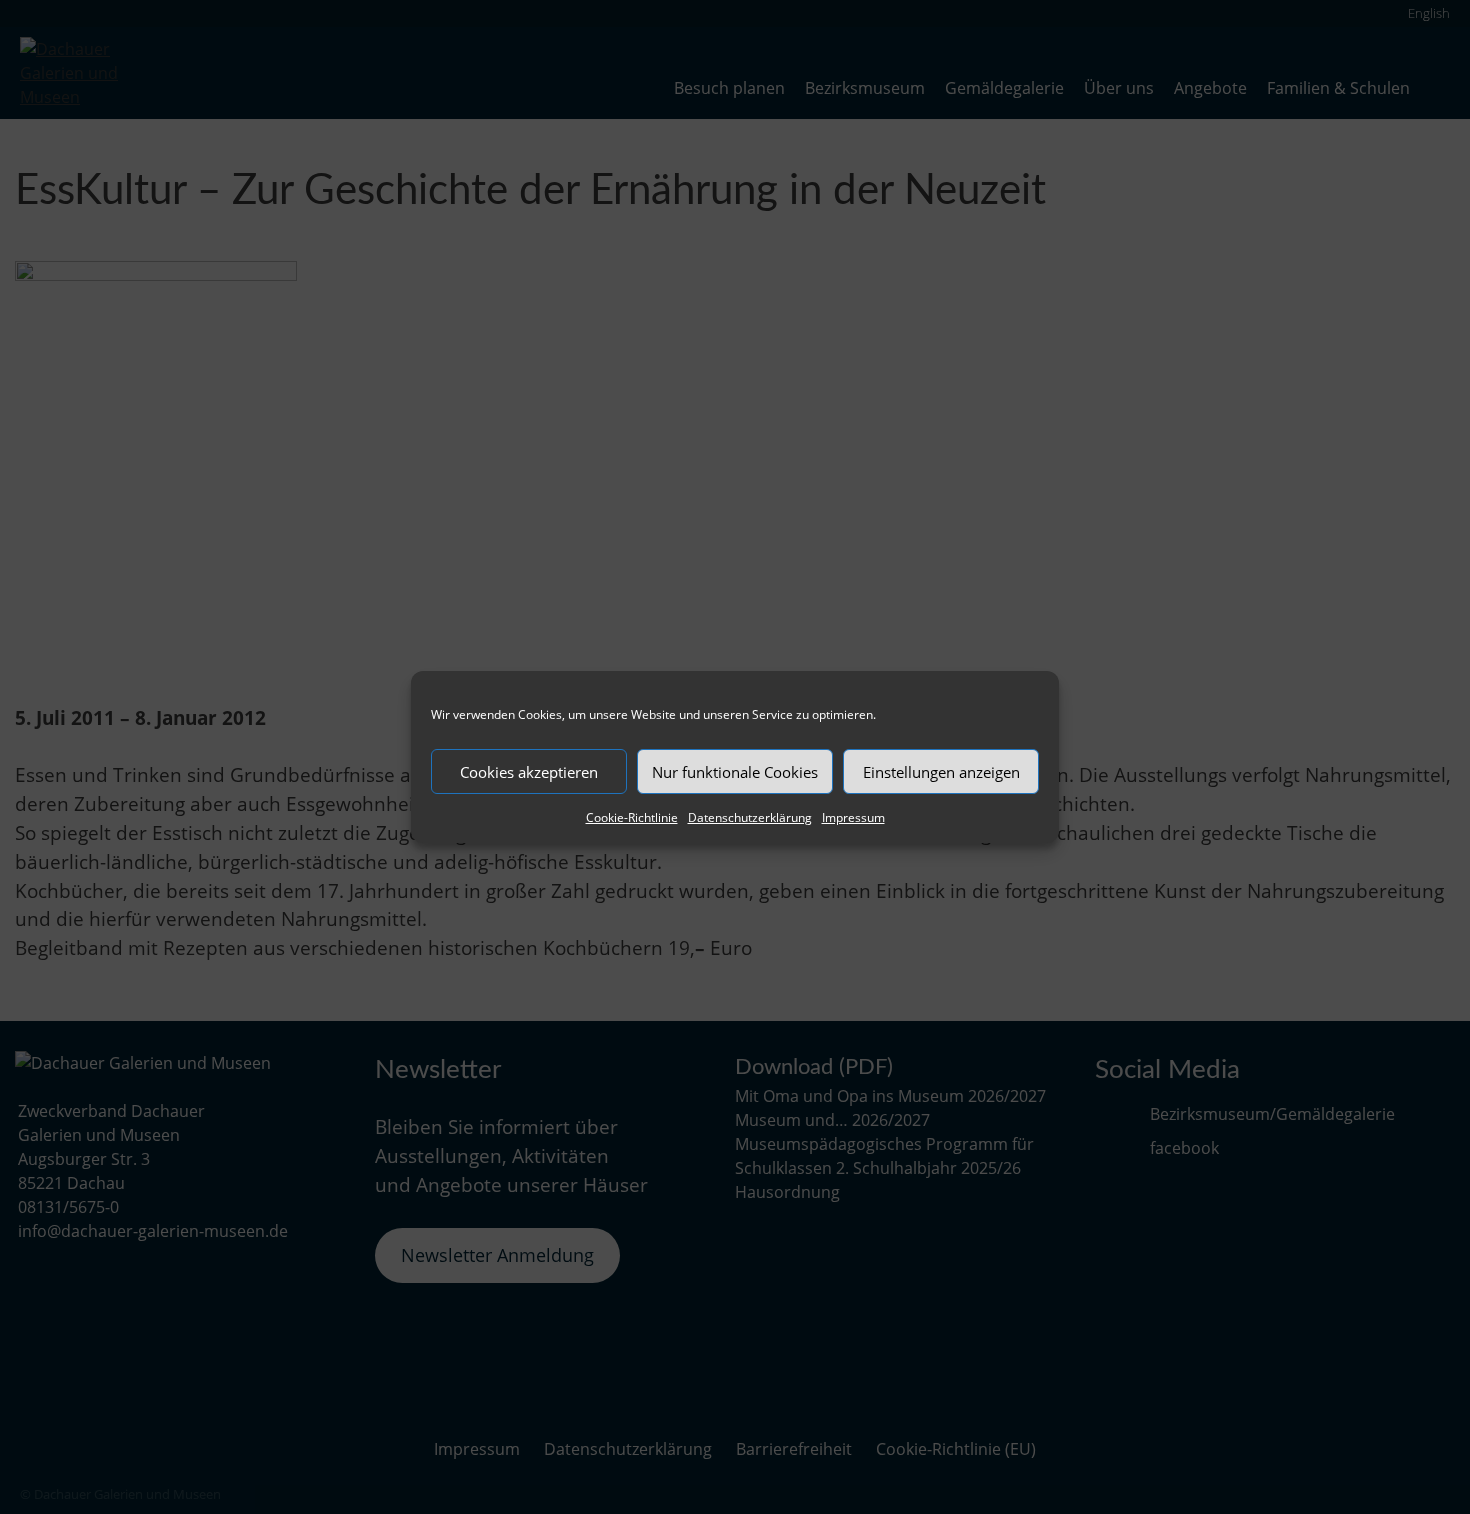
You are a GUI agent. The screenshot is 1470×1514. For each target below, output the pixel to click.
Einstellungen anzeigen (941, 772)
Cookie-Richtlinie (632, 817)
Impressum (853, 817)
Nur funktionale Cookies (735, 772)
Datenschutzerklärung (750, 817)
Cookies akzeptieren (529, 772)
